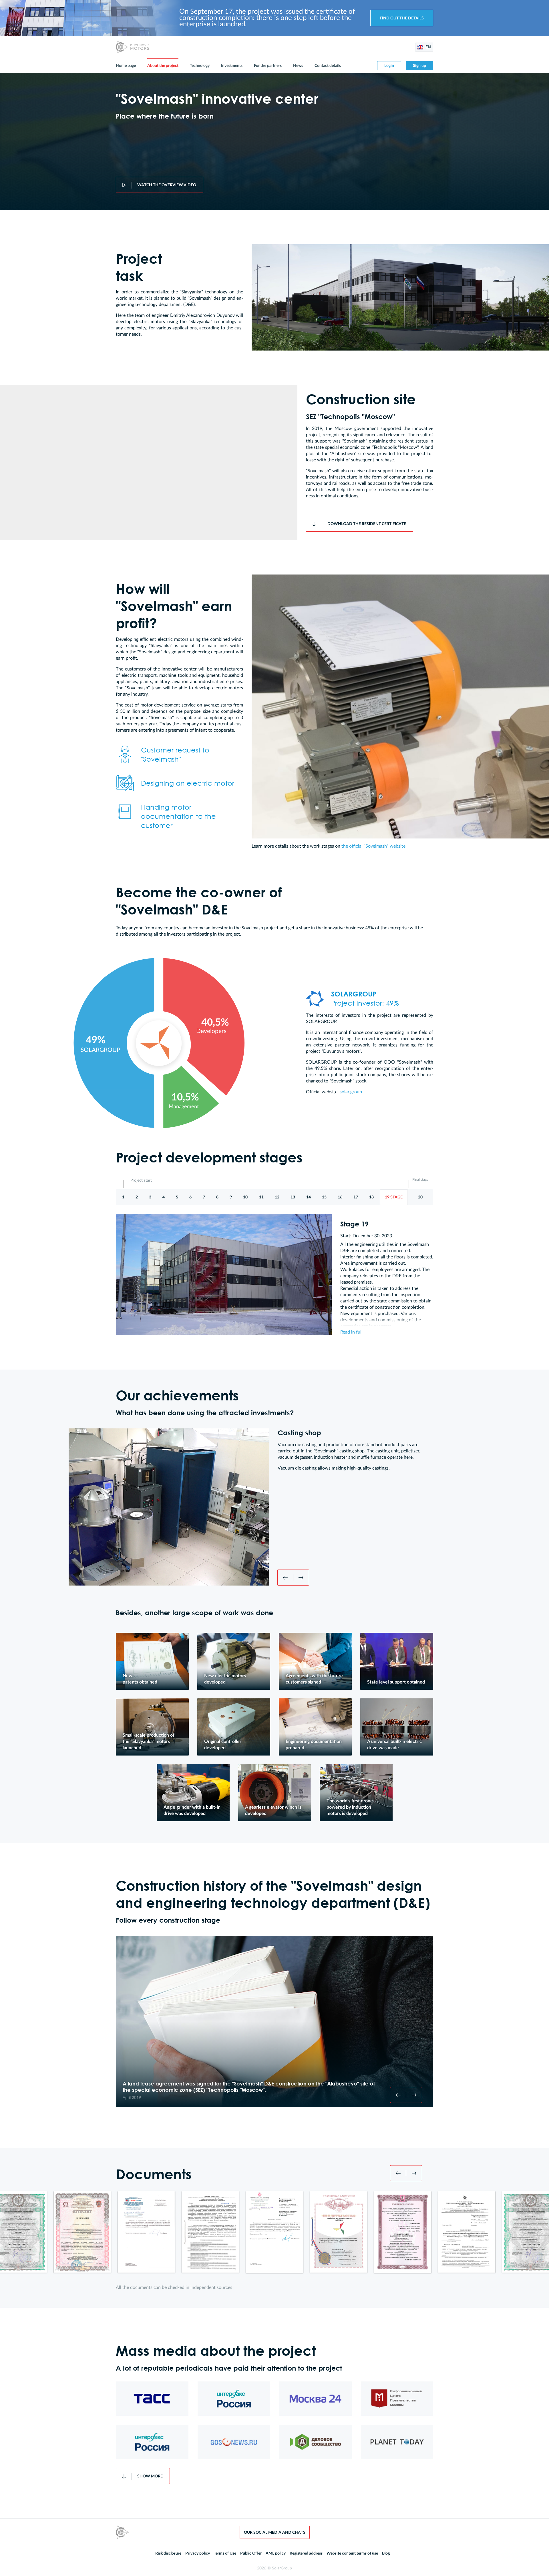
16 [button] (340, 1197)
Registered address (306, 2553)
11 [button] (261, 1197)
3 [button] (150, 1197)
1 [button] (123, 1197)
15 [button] (324, 1197)
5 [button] (177, 1197)
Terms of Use (225, 2553)
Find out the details (402, 18)
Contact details (328, 66)
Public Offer (251, 2553)
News (298, 66)
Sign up (419, 66)
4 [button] (164, 1197)
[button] (420, 1197)
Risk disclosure (168, 2553)
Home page (126, 66)
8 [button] (217, 1197)
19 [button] (394, 1197)
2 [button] (137, 1197)
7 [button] (204, 1197)
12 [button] (277, 1197)
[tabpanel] (152, 1661)
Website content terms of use (352, 2553)
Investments (232, 66)
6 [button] (190, 1197)
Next (301, 1578)
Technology (200, 66)
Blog (386, 2553)
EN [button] (428, 47)
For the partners (268, 66)
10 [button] (245, 1197)
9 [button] (231, 1197)
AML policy (276, 2553)
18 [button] (371, 1197)
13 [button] (293, 1197)
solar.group (351, 1092)
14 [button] (309, 1197)
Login (389, 66)
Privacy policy (198, 2553)
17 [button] (356, 1197)
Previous (285, 1578)
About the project (163, 66)
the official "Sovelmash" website (373, 846)
